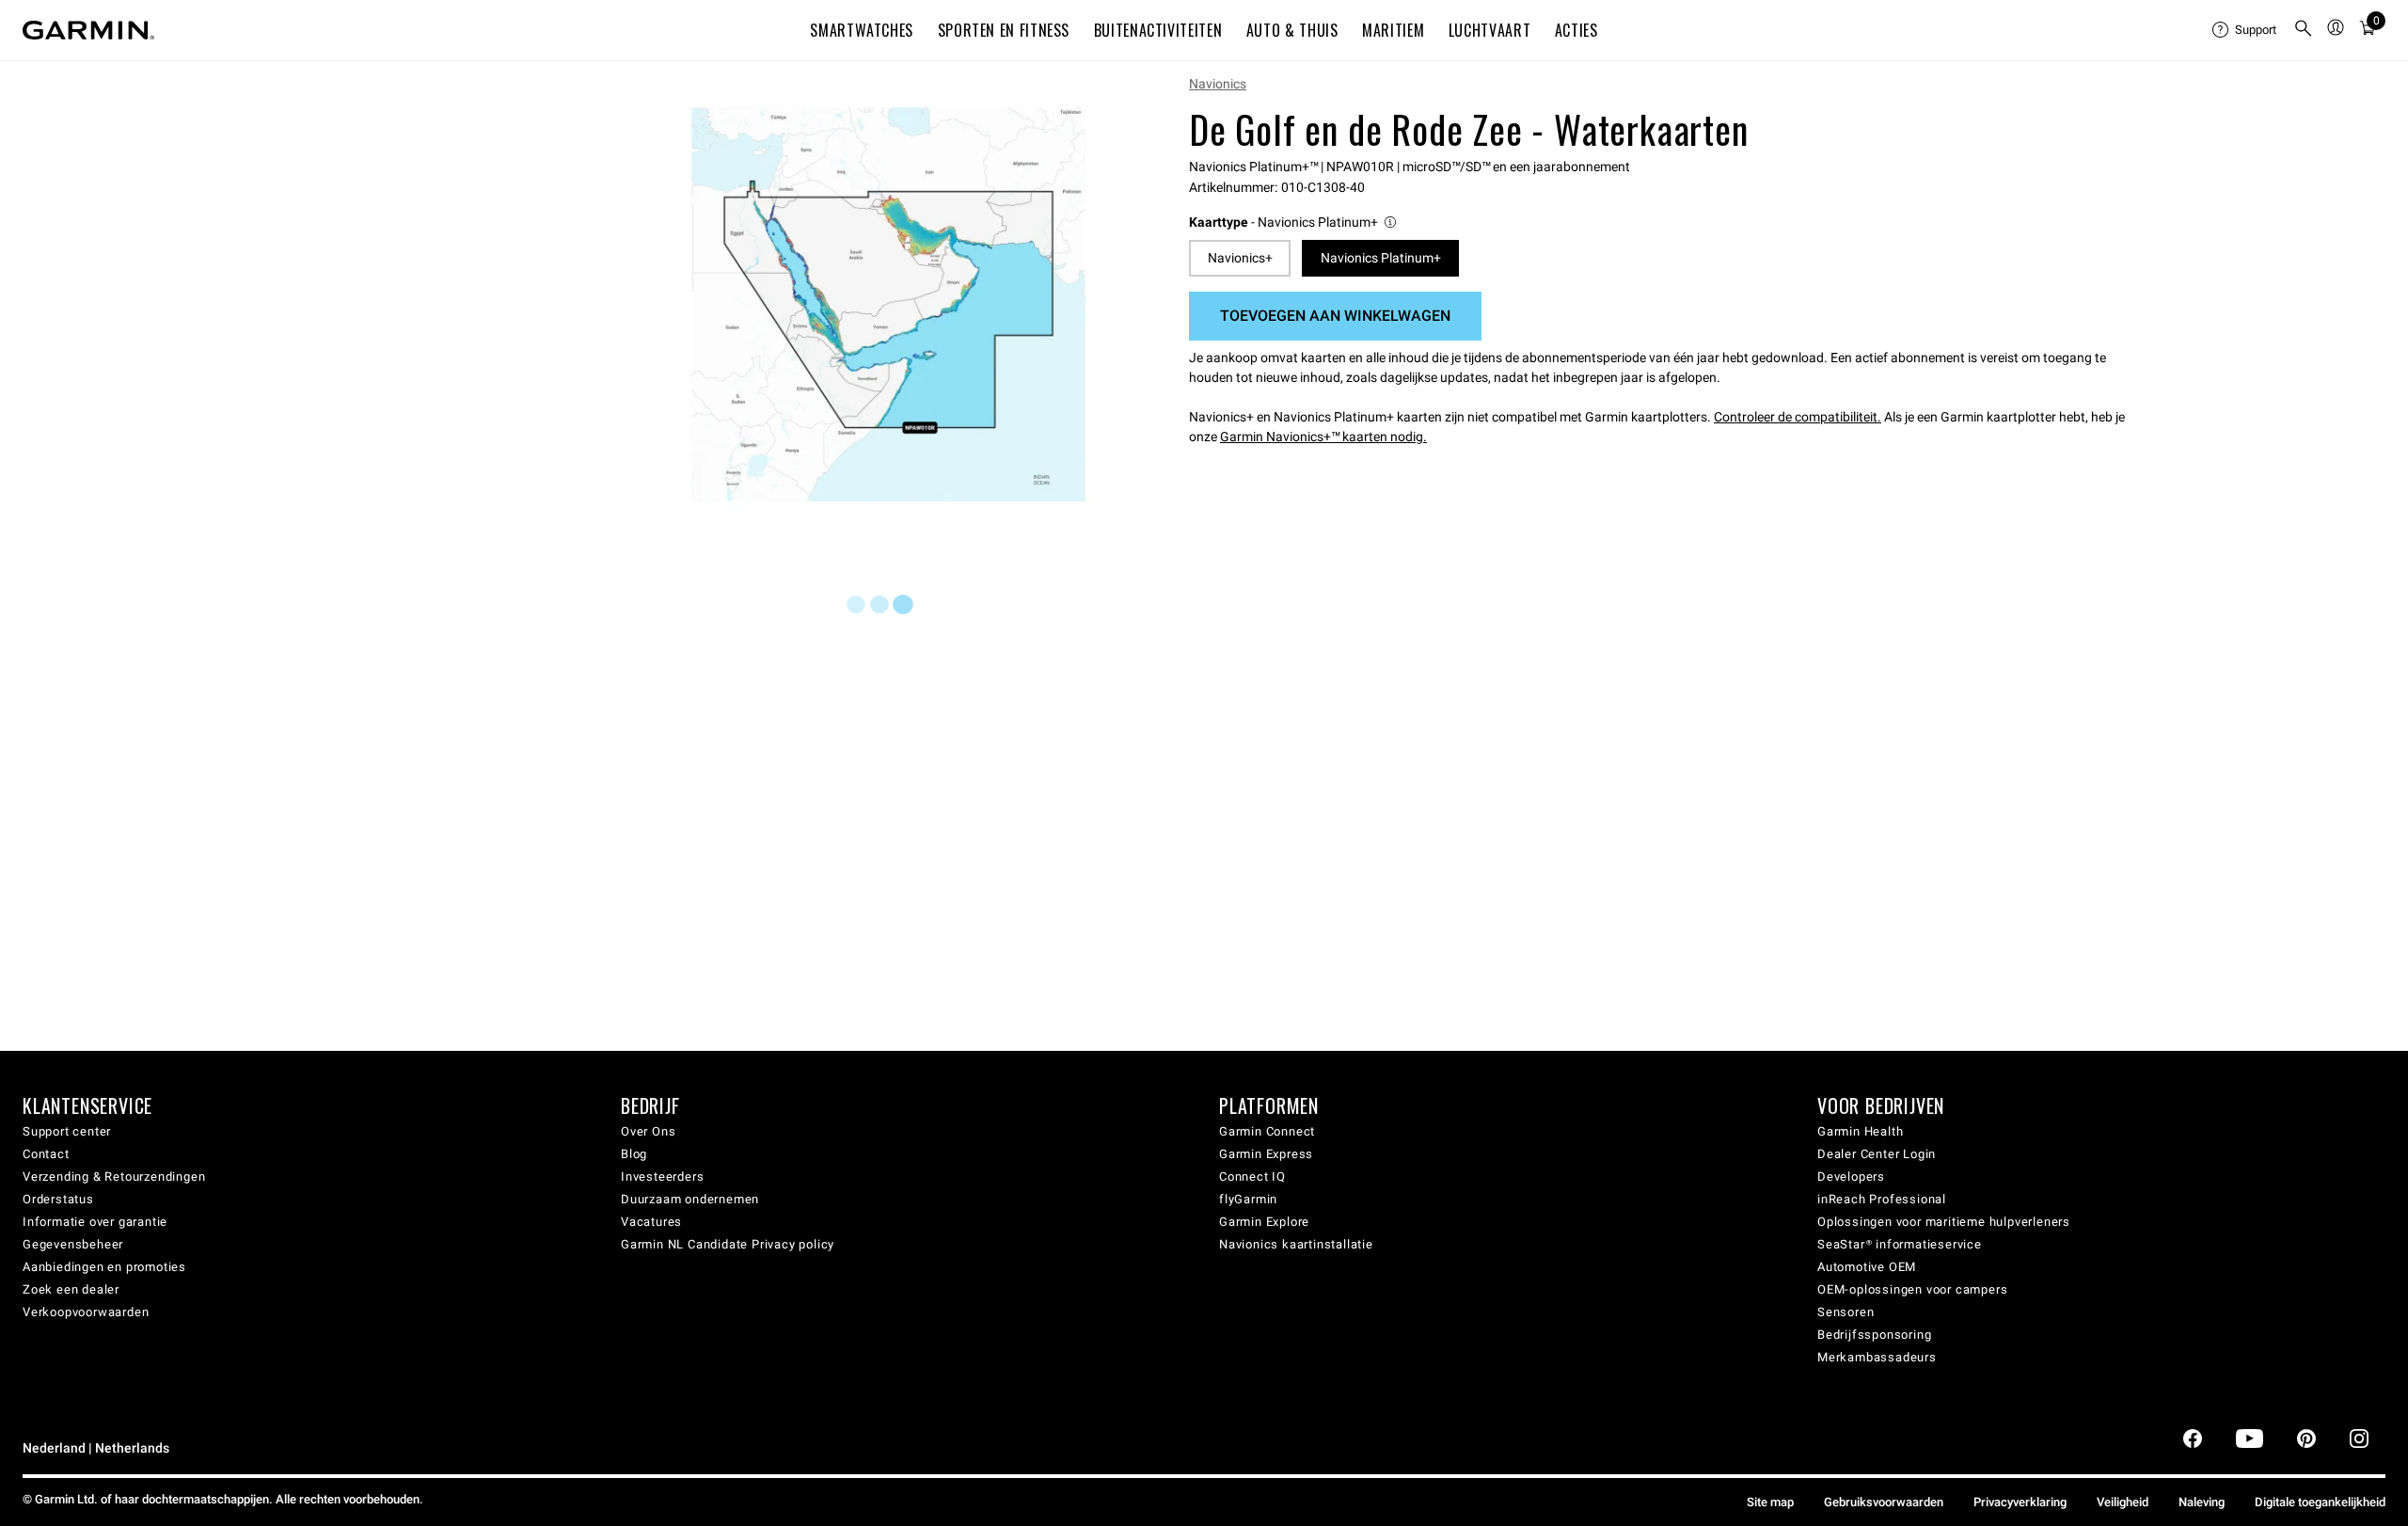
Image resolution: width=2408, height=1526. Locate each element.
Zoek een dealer (71, 1289)
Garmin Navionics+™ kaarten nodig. (1323, 437)
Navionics (1218, 84)
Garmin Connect (1267, 1131)
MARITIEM (1393, 30)
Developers (1851, 1176)
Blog (634, 1154)
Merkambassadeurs (1877, 1357)
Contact (46, 1154)
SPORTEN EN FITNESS (1004, 30)
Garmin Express (1266, 1154)
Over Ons (648, 1131)
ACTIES (1576, 30)
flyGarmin (1248, 1199)
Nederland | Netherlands (96, 1448)
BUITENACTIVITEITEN (1158, 30)
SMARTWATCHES (862, 30)
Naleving (2202, 1502)
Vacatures (651, 1222)
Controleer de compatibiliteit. (1798, 417)
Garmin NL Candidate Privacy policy (728, 1244)
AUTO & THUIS (1292, 30)
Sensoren (1846, 1312)
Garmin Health (1860, 1131)
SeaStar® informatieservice (1900, 1244)
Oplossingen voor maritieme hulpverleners (1944, 1222)
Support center (67, 1131)
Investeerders (662, 1176)
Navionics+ (1240, 258)
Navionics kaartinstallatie (1296, 1244)
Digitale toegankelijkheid (2320, 1502)
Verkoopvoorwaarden (86, 1312)
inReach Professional (1882, 1199)
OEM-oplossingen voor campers (1912, 1289)
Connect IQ (1252, 1176)
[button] (1294, 223)
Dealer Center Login (1877, 1154)
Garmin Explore (1264, 1222)
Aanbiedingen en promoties (104, 1267)
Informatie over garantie (95, 1222)
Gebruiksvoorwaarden (1884, 1502)
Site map (1770, 1502)
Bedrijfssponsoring (1874, 1335)
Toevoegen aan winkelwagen (1335, 316)
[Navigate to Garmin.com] (88, 30)
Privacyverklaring (2020, 1502)
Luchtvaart (1489, 30)
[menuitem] (2245, 30)
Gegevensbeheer (73, 1244)
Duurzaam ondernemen (690, 1199)
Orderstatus (58, 1199)
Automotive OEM (1867, 1267)
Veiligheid (2123, 1502)
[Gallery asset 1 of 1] (888, 304)
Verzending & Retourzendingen (114, 1176)
